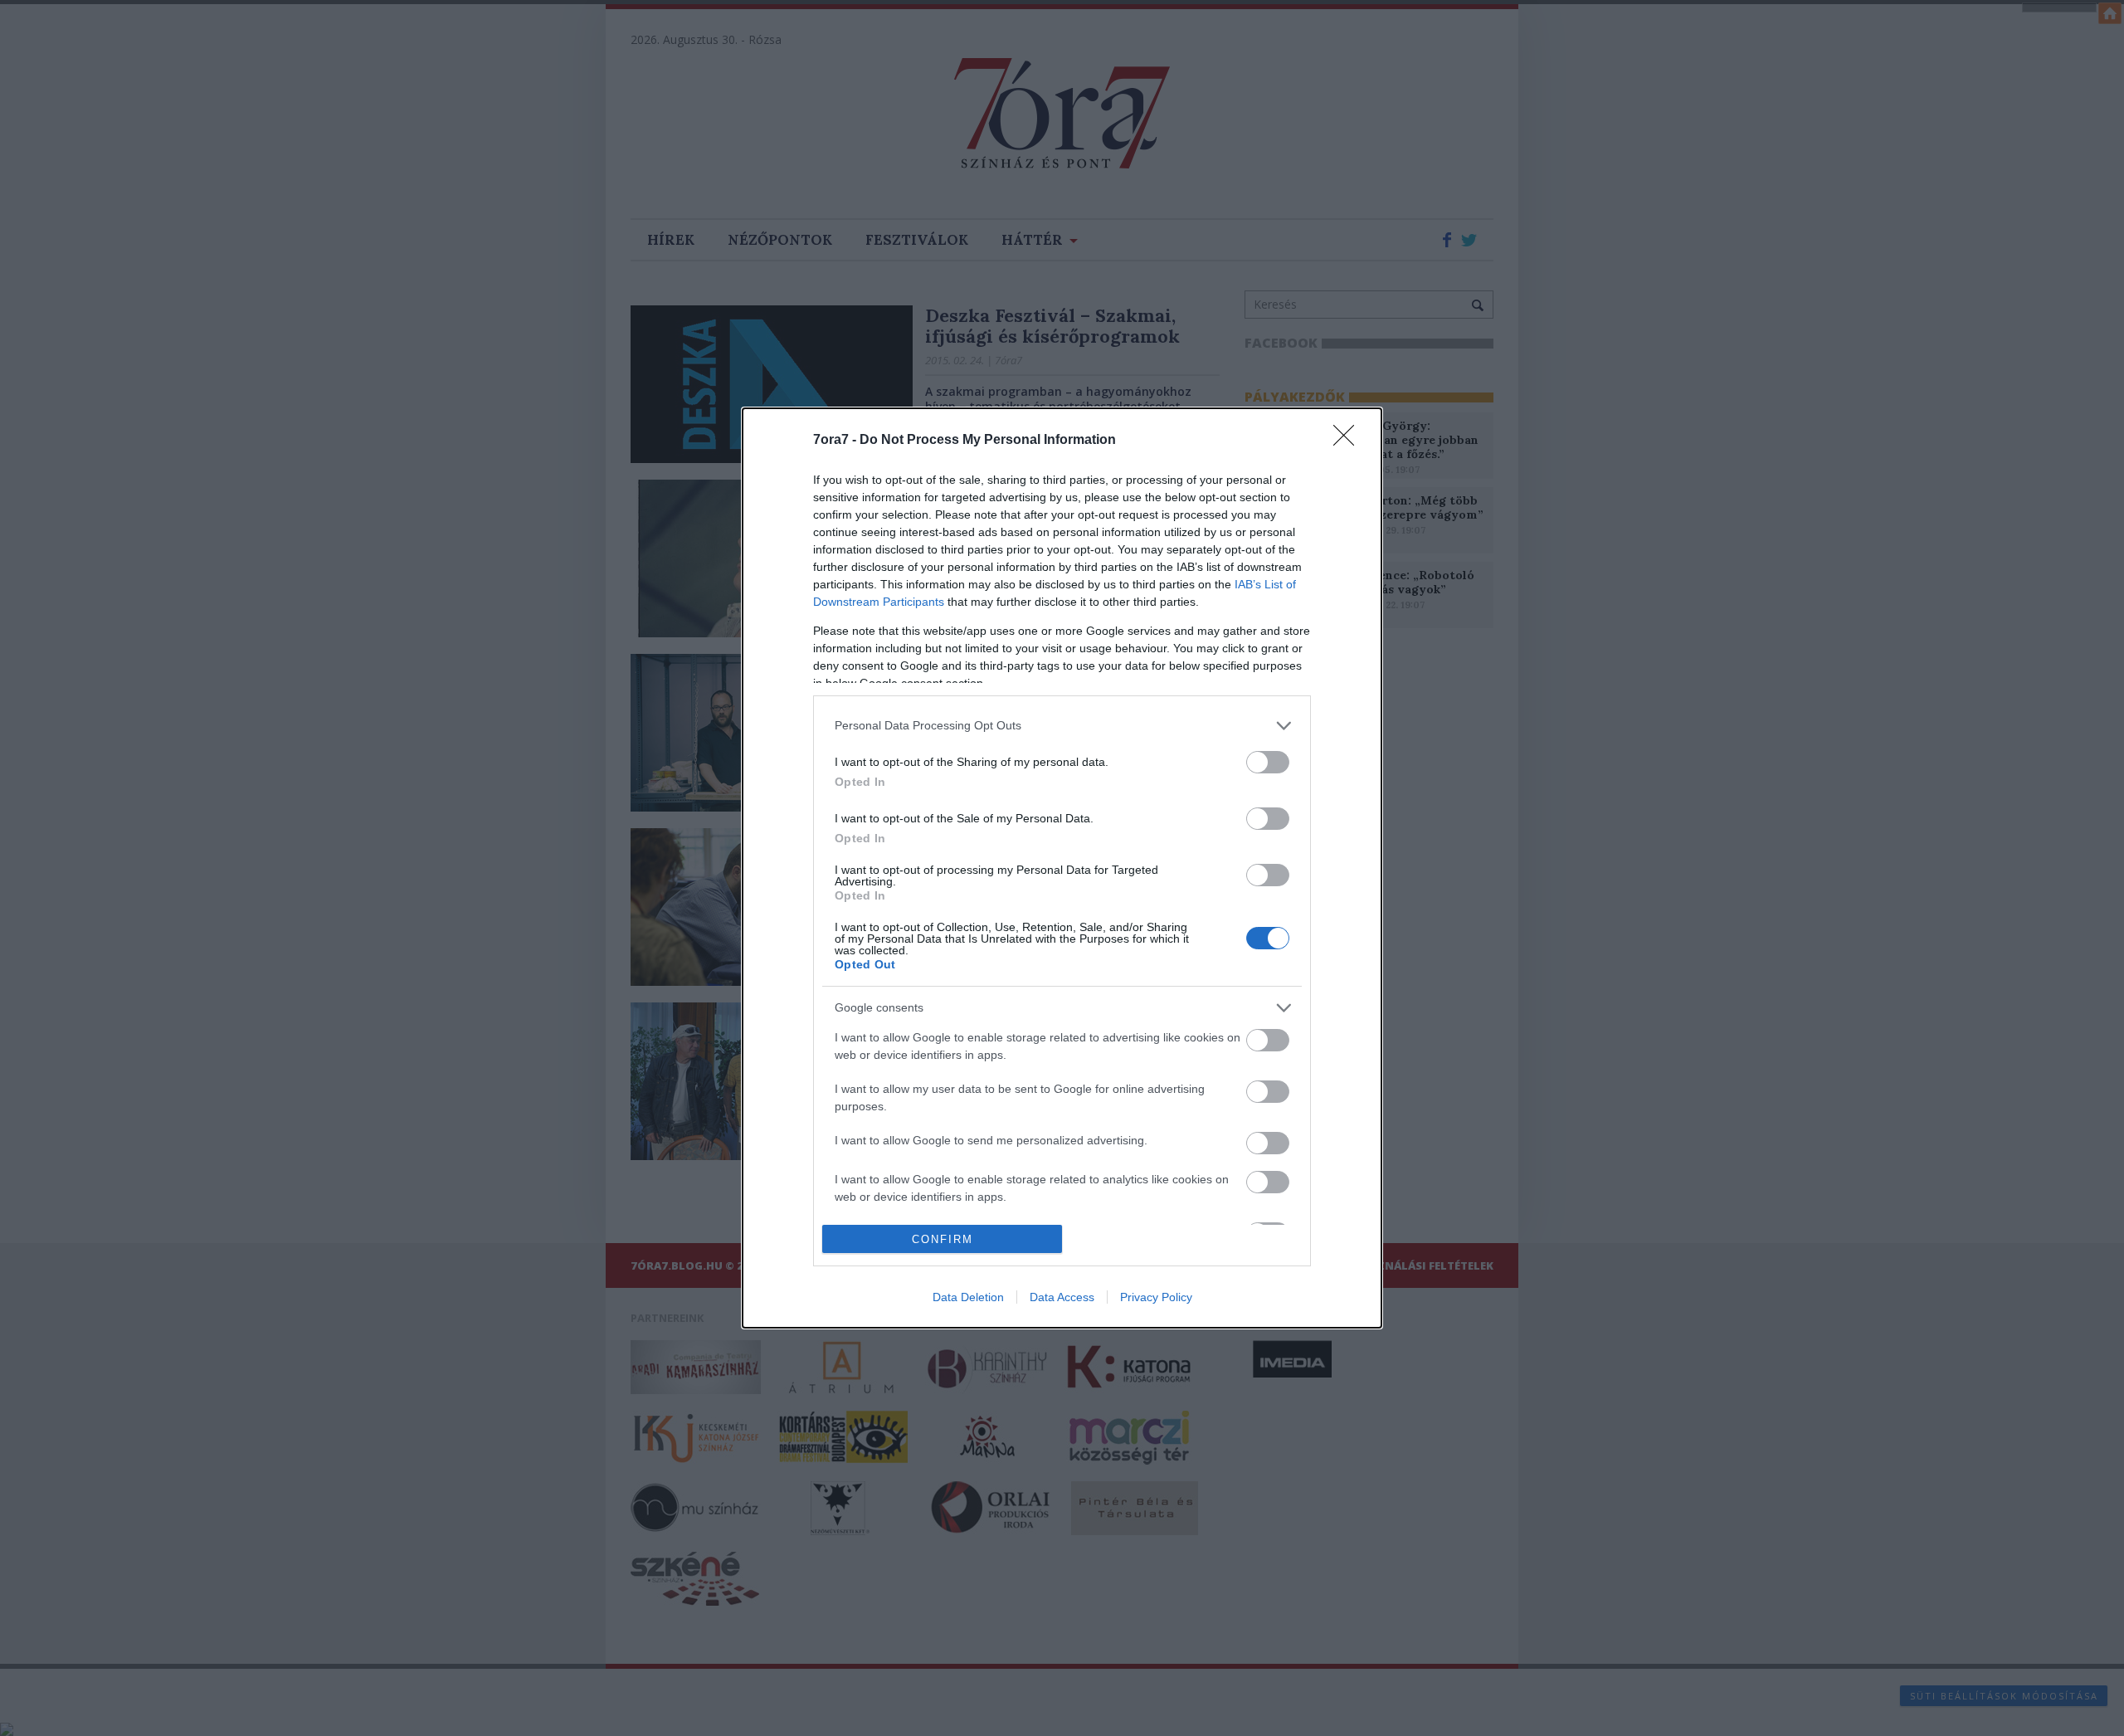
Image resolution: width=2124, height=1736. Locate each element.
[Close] (1349, 441)
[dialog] (1062, 868)
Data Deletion (968, 1297)
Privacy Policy (1156, 1297)
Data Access (1062, 1297)
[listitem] (1062, 726)
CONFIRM (943, 1239)
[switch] (1268, 762)
